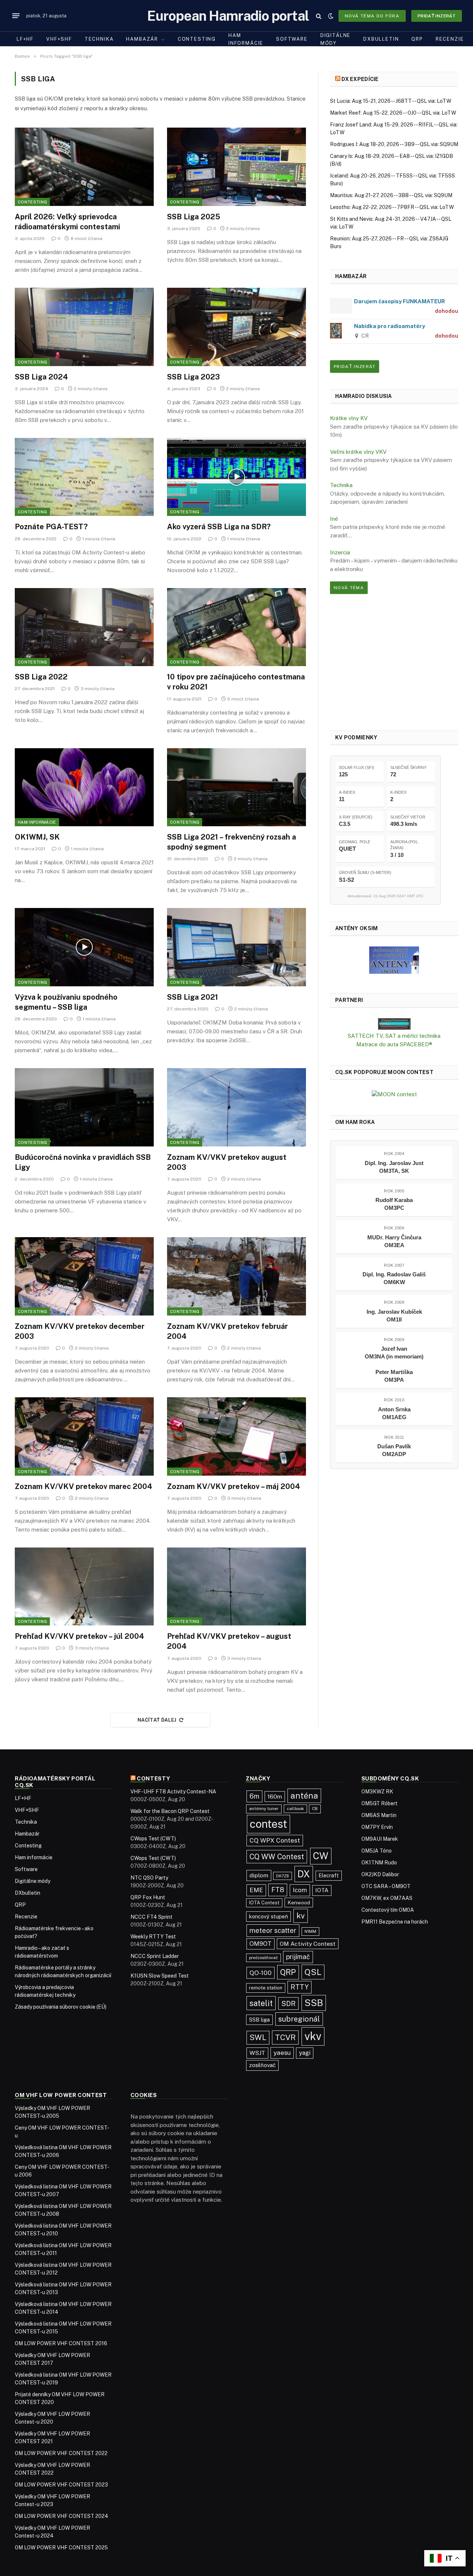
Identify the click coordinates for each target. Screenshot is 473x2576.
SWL (258, 2037)
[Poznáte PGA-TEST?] (84, 477)
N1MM (310, 1931)
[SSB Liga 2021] (236, 947)
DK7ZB (283, 1876)
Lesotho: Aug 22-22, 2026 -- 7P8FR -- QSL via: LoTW (392, 207)
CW (321, 1856)
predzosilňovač (263, 1958)
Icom (300, 1890)
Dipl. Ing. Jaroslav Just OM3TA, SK (394, 1167)
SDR (288, 2003)
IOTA (322, 1890)
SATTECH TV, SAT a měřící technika (394, 1036)
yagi (305, 2053)
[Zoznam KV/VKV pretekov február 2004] (236, 1276)
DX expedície (360, 79)
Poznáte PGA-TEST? (51, 527)
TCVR (285, 2037)
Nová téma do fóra (372, 16)
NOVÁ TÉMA (349, 588)
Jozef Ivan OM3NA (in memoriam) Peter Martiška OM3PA (394, 1364)
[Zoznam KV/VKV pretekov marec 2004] (84, 1436)
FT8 (278, 1890)
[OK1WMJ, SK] (84, 787)
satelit (261, 2003)
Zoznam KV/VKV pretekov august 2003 (227, 1162)
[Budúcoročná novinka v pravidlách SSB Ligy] (84, 1107)
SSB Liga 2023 (193, 377)
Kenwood (299, 1903)
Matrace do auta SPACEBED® (394, 1044)
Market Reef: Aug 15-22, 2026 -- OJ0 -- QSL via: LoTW (393, 113)
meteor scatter (273, 1930)
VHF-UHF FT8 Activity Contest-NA (173, 1792)
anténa (304, 1796)
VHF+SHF (59, 39)
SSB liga (259, 2020)
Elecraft (329, 1876)
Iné (334, 519)
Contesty (154, 1778)
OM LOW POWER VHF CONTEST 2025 (61, 2548)
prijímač (298, 1957)
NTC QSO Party (149, 1878)
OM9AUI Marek (380, 1839)
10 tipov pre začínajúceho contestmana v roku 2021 (236, 682)
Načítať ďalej (157, 1720)
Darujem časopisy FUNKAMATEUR (399, 301)
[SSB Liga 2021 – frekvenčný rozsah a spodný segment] (236, 787)
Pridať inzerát (437, 16)
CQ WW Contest (277, 1856)
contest (268, 1824)
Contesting (197, 39)
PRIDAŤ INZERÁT (355, 367)
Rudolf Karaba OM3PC (394, 1204)
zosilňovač (262, 2065)
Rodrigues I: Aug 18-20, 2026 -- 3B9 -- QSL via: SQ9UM (394, 144)
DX (304, 1874)
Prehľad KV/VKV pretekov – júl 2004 (79, 1636)
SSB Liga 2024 (41, 377)
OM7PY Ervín (377, 1827)
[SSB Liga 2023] (236, 327)
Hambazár (142, 39)
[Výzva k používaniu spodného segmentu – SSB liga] (84, 947)
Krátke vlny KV (349, 418)
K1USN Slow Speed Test (160, 1976)
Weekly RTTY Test (153, 1937)
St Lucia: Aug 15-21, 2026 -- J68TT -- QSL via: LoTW (391, 101)
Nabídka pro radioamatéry (389, 326)
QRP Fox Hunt (148, 1897)
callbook (295, 1809)
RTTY (300, 1987)
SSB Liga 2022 (41, 677)
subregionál (299, 2019)
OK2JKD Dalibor (380, 1874)
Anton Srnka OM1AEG (394, 1413)
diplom (259, 1875)
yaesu (282, 2053)
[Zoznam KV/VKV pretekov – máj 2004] (236, 1436)
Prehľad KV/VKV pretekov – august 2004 (229, 1641)
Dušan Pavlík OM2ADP (394, 1450)
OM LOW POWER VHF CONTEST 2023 (61, 2485)
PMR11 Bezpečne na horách (395, 1922)
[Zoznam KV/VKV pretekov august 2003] (236, 1107)
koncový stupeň (268, 1916)
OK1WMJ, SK (37, 837)
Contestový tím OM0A (388, 1910)
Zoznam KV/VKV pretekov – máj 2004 (234, 1486)
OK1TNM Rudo (379, 1863)
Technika (99, 39)
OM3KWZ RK (377, 1792)
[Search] (319, 16)
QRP (417, 39)
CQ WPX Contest (275, 1840)
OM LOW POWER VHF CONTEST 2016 (61, 2343)
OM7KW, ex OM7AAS (387, 1898)
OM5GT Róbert (380, 1803)
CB (315, 1809)
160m (275, 1797)
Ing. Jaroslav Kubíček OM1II (394, 1316)
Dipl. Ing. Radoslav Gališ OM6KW (394, 1278)
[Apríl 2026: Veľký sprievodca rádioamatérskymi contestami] (84, 167)
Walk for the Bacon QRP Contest (170, 1811)
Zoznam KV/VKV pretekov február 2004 (227, 1331)
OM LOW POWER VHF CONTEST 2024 (62, 2516)
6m (254, 1796)
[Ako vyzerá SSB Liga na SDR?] (236, 477)
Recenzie (450, 39)
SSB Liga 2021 (193, 997)
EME (256, 1890)
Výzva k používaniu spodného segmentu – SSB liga (66, 1002)
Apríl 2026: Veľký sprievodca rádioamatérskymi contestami (67, 222)
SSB (314, 2003)
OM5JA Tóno (377, 1851)
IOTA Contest (264, 1903)
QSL (313, 1972)
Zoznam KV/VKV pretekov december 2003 (80, 1331)
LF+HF (25, 39)
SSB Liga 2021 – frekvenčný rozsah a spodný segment (232, 842)
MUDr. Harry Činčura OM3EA (394, 1241)
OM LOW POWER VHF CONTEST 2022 (61, 2453)
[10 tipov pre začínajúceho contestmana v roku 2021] (236, 627)
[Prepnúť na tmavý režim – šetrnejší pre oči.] (331, 16)
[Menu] (16, 16)
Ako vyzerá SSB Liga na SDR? (219, 527)
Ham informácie (246, 39)
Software (292, 39)
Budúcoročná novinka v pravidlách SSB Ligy (83, 1162)
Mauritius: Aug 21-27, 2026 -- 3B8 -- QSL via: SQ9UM (391, 195)
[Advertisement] (394, 662)
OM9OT (261, 1944)
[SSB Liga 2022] (84, 627)
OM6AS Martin (379, 1815)
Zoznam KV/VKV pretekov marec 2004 (84, 1486)
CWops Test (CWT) (153, 1839)
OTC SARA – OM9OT (386, 1886)
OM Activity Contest (308, 1944)
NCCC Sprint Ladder (155, 1956)
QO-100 (261, 1973)
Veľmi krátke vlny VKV (358, 452)
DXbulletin (381, 39)
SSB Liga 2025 (194, 217)
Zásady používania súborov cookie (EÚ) (61, 2007)
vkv (313, 2036)
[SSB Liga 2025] (236, 167)
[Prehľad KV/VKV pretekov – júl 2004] (84, 1587)
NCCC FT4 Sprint (152, 1917)
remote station (266, 1988)
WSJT (257, 2053)
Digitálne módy (336, 39)
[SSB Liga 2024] (84, 327)
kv (301, 1916)
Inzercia (340, 552)
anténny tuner (264, 1809)
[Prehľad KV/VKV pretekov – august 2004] (236, 1587)
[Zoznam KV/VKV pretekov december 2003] (84, 1276)
